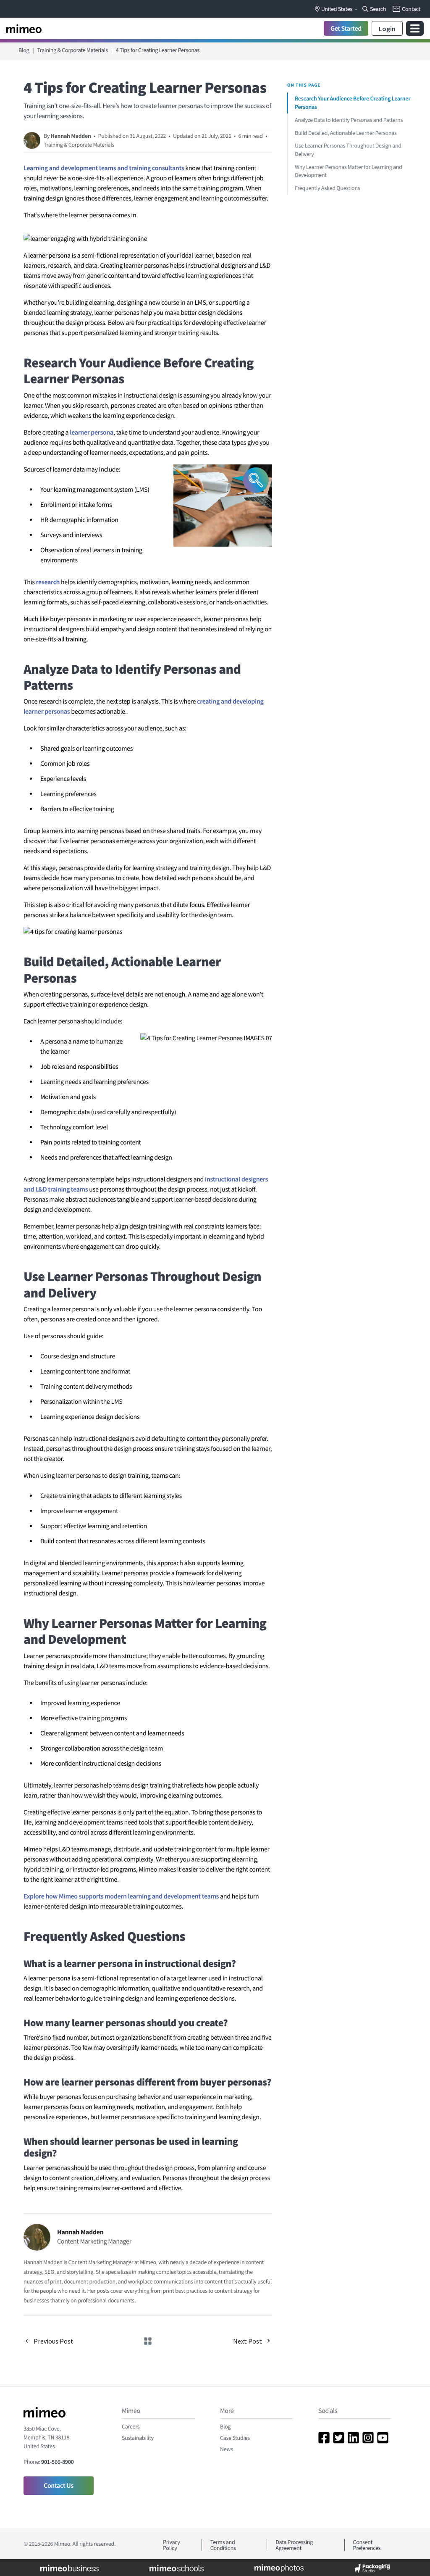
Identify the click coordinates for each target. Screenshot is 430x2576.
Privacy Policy (172, 2545)
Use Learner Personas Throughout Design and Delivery (348, 150)
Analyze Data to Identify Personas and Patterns (349, 120)
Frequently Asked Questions (327, 188)
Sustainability (138, 2438)
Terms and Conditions (223, 2545)
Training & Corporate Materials (72, 50)
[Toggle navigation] (415, 28)
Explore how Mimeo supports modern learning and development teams (121, 1896)
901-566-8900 (57, 2462)
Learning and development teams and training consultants (104, 168)
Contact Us (59, 2486)
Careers (131, 2426)
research (48, 582)
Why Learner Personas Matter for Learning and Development (349, 171)
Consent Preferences (367, 2545)
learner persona (92, 432)
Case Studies (235, 2438)
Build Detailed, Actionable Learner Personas (346, 133)
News (227, 2449)
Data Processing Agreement (294, 2545)
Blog (24, 50)
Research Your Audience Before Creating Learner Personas (353, 103)
